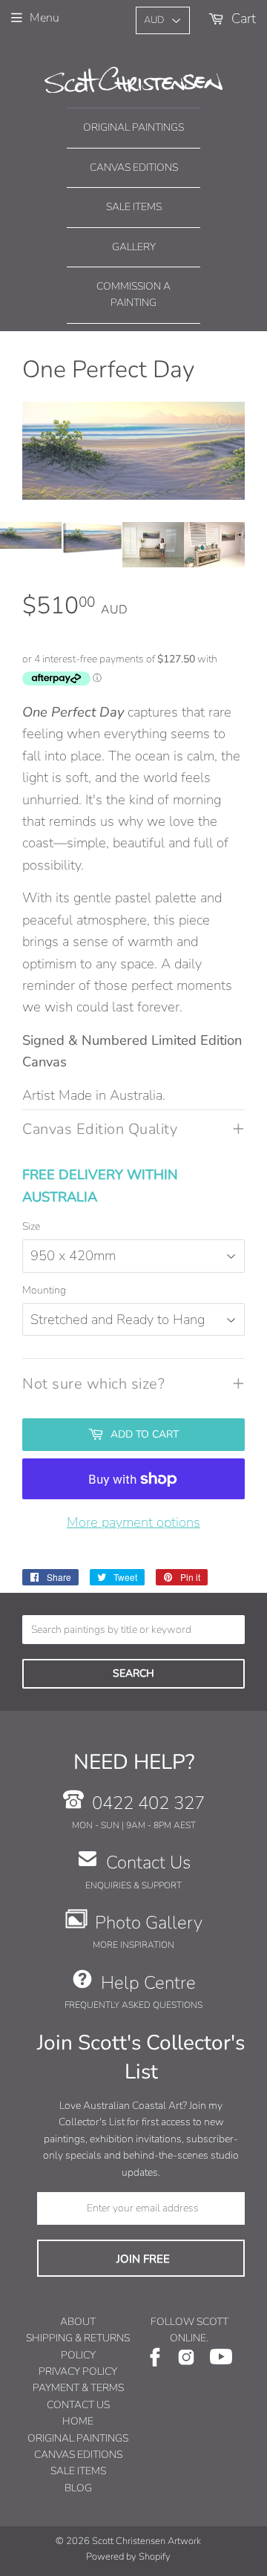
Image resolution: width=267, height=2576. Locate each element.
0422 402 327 (148, 1803)
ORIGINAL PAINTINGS (78, 2438)
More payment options (133, 1522)
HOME (78, 2421)
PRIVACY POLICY (78, 2371)
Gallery (134, 247)
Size (31, 1226)
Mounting (44, 1290)
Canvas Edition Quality (100, 1129)
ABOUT (78, 2322)
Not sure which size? (93, 1384)
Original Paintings (133, 127)
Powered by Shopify (128, 2557)
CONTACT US (78, 2405)
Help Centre (148, 1983)
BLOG (78, 2488)
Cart (242, 18)
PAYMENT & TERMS (78, 2388)
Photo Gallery (149, 1923)
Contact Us (148, 1862)
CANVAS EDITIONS (78, 2455)
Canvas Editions (134, 167)
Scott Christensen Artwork (146, 2541)
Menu (44, 18)
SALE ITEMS (78, 2471)
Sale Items (134, 207)
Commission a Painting (133, 294)
